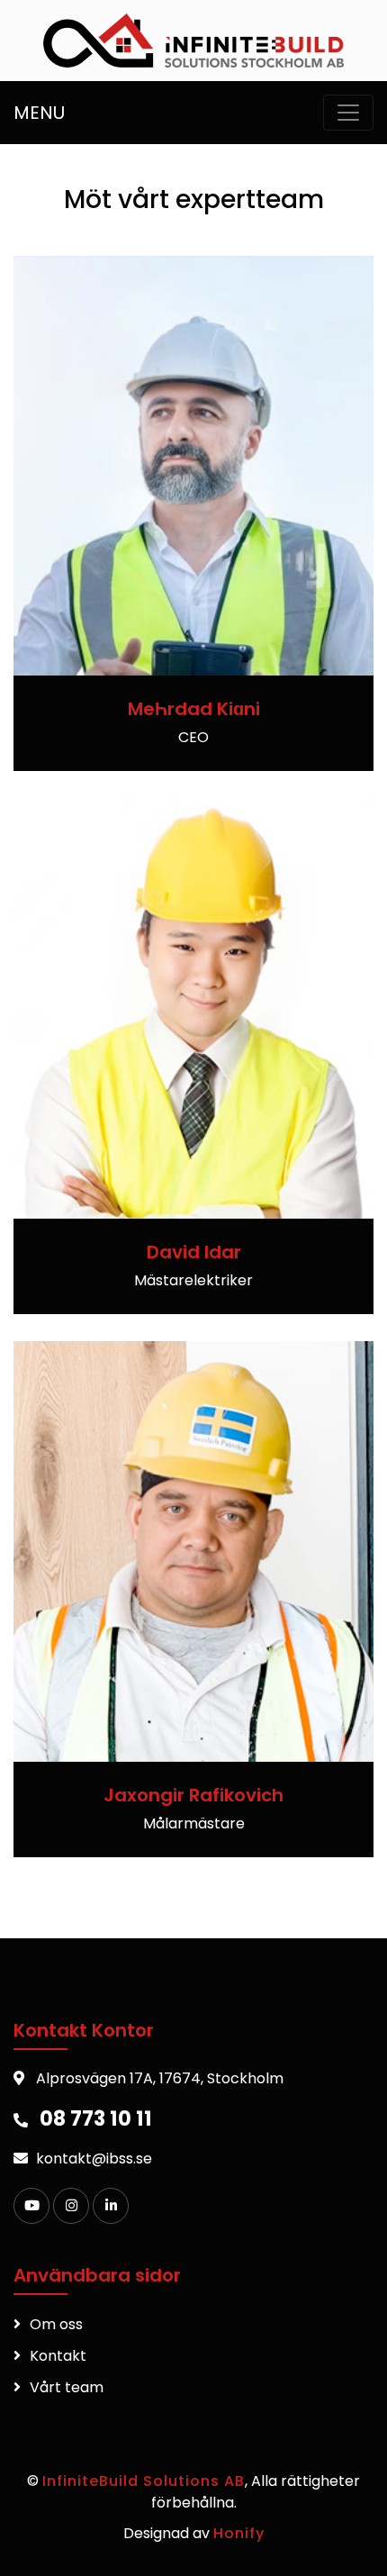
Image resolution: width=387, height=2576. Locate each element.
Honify (239, 2533)
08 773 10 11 (96, 2118)
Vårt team (67, 2387)
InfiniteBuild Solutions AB (144, 2481)
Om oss (56, 2324)
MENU (39, 113)
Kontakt (58, 2356)
